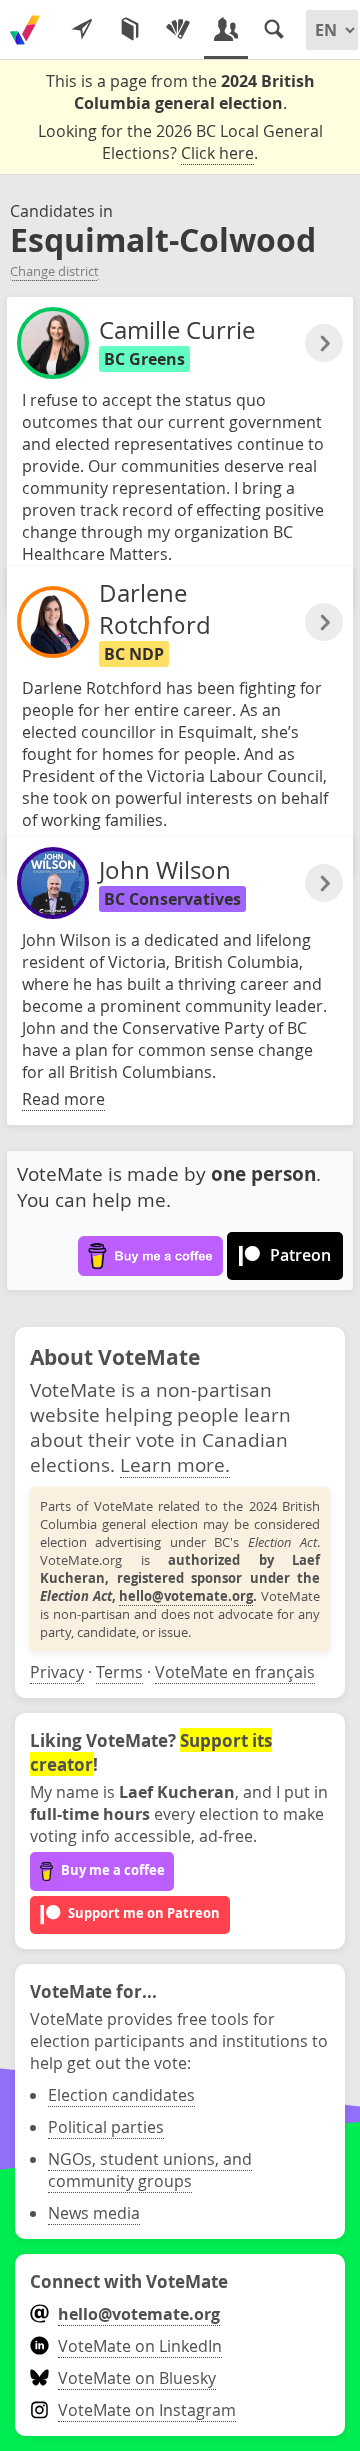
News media (94, 2213)
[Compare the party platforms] (130, 30)
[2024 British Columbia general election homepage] (25, 30)
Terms (119, 1672)
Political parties (106, 2127)
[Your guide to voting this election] (82, 30)
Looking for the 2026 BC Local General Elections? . (180, 142)
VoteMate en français (235, 1672)
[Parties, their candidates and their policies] (178, 30)
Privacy (57, 1672)
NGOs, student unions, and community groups (150, 2170)
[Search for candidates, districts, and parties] (274, 30)
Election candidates (121, 2095)
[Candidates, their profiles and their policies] (226, 30)
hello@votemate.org (186, 1596)
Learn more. (175, 1464)
